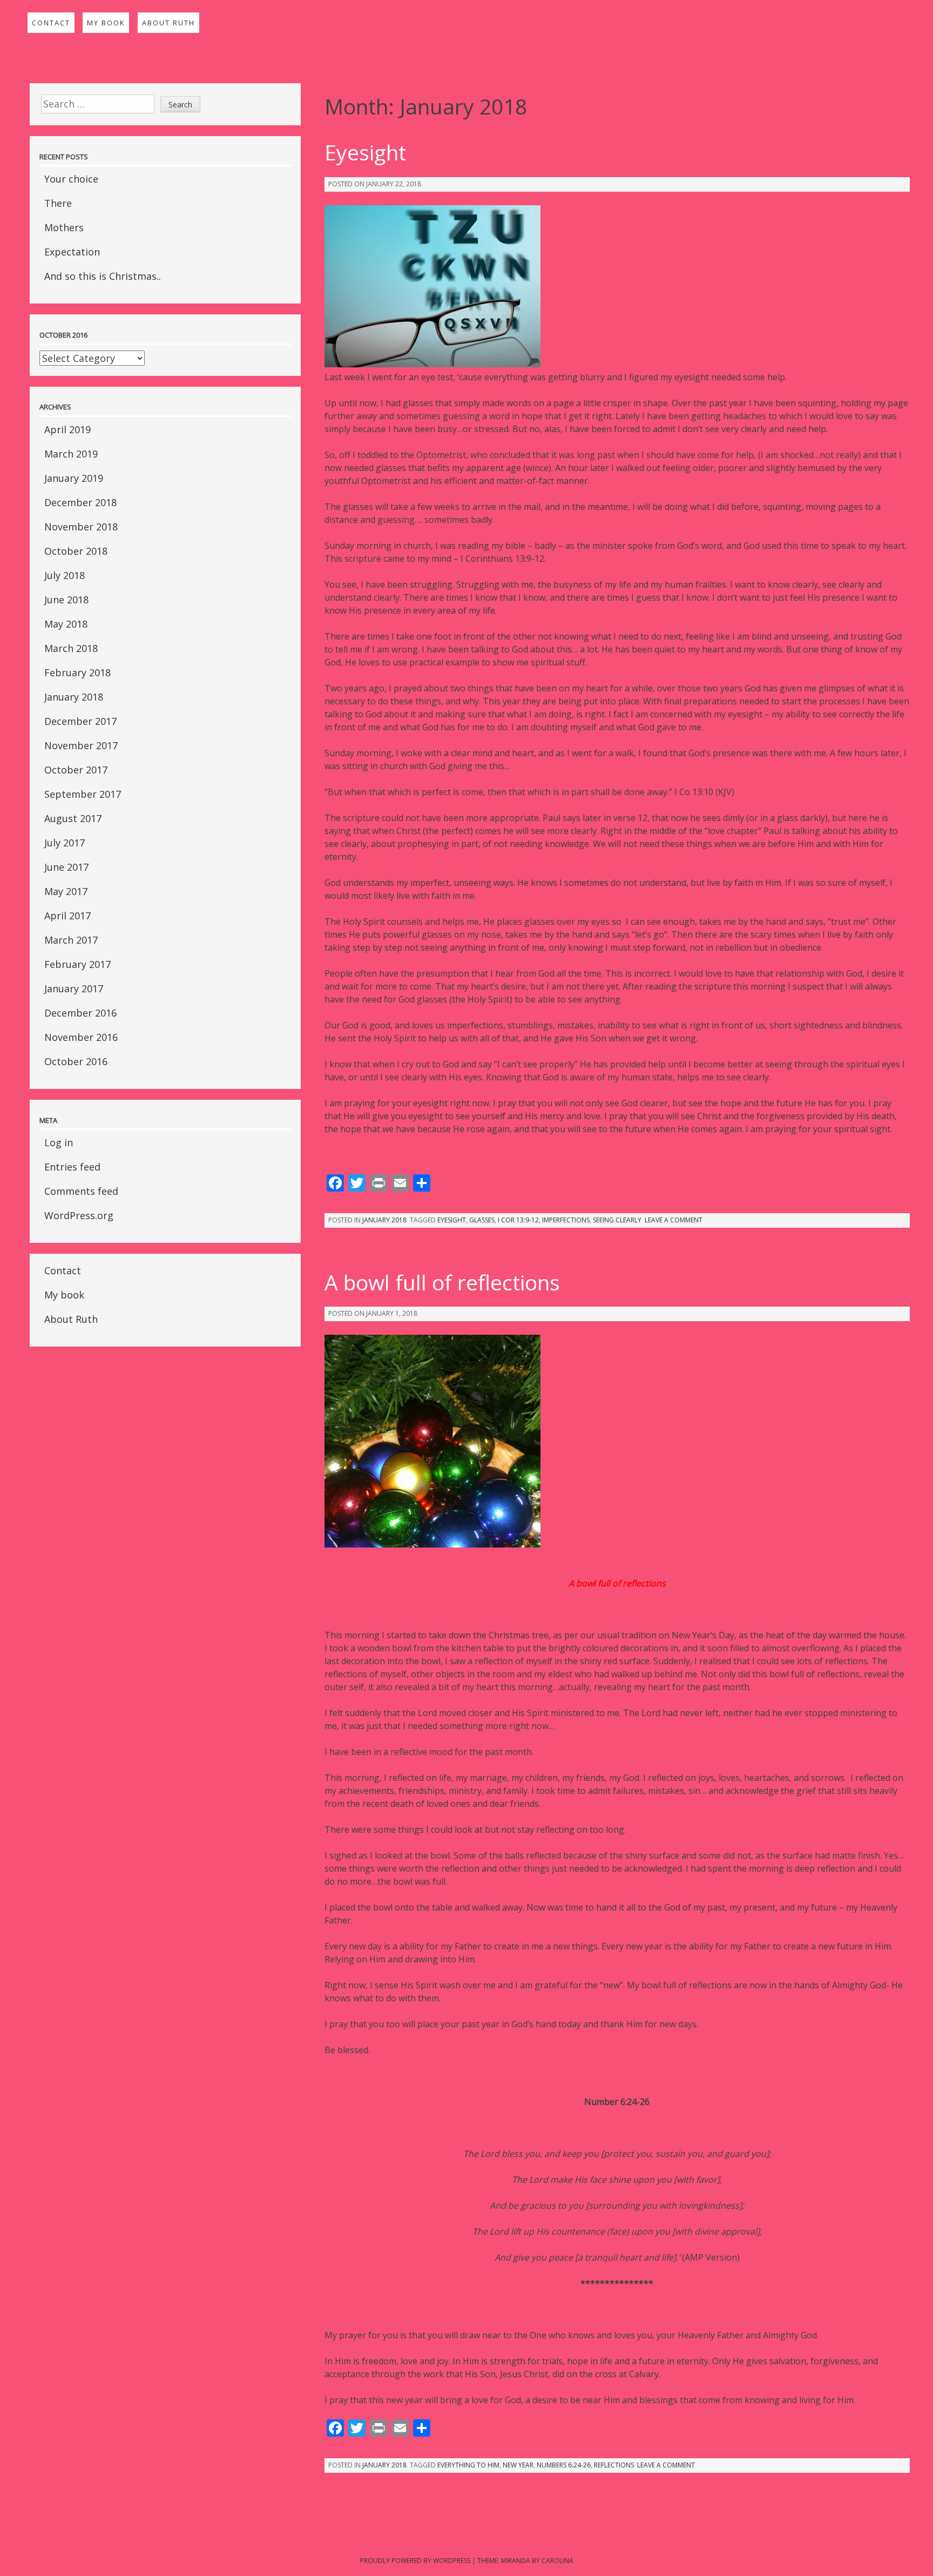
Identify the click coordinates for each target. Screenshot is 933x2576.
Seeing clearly (617, 1220)
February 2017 (77, 964)
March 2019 (71, 454)
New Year (518, 2465)
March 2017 (71, 940)
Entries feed (72, 1167)
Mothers (64, 227)
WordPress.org (79, 1215)
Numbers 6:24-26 (564, 2465)
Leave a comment (674, 1220)
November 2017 (81, 745)
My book (106, 23)
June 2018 (66, 600)
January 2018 (74, 697)
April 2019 (67, 429)
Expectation (72, 252)
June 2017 (66, 867)
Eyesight (365, 152)
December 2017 (80, 721)
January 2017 (74, 988)
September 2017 (83, 794)
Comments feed (81, 1191)
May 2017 (66, 891)
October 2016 (76, 1061)
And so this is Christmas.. (103, 276)
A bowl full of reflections (442, 1282)
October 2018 (76, 551)
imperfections (566, 1220)
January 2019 (74, 478)
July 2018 (65, 575)
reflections (614, 2465)
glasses (482, 1220)
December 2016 (80, 1013)
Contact (51, 23)
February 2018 (77, 672)
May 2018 (66, 624)
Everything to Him (468, 2465)
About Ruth (168, 23)
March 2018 (71, 648)
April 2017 (67, 916)
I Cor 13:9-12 (518, 1220)
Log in (59, 1142)
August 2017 (73, 818)
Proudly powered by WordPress (415, 2561)
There (58, 203)
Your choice (71, 179)
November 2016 (81, 1037)
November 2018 (81, 527)
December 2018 (80, 502)
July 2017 (65, 843)
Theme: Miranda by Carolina (525, 2561)
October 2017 (76, 770)
